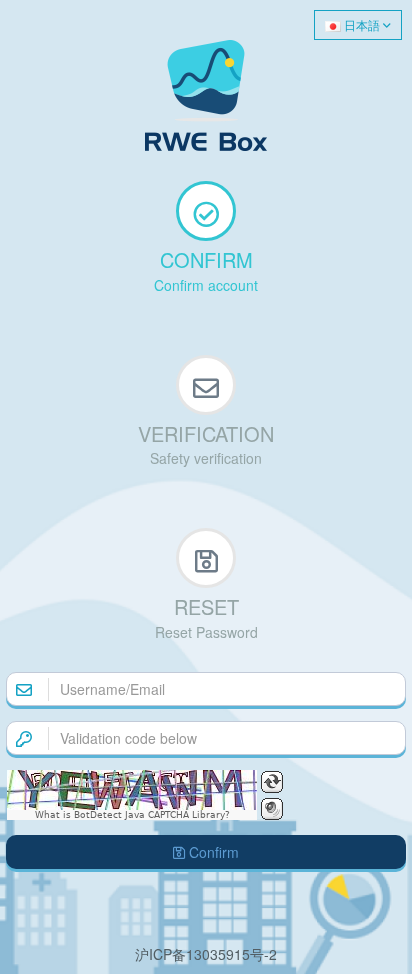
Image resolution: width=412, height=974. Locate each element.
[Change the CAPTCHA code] (272, 782)
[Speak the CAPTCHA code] (272, 809)
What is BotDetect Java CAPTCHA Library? (132, 815)
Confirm (212, 852)
